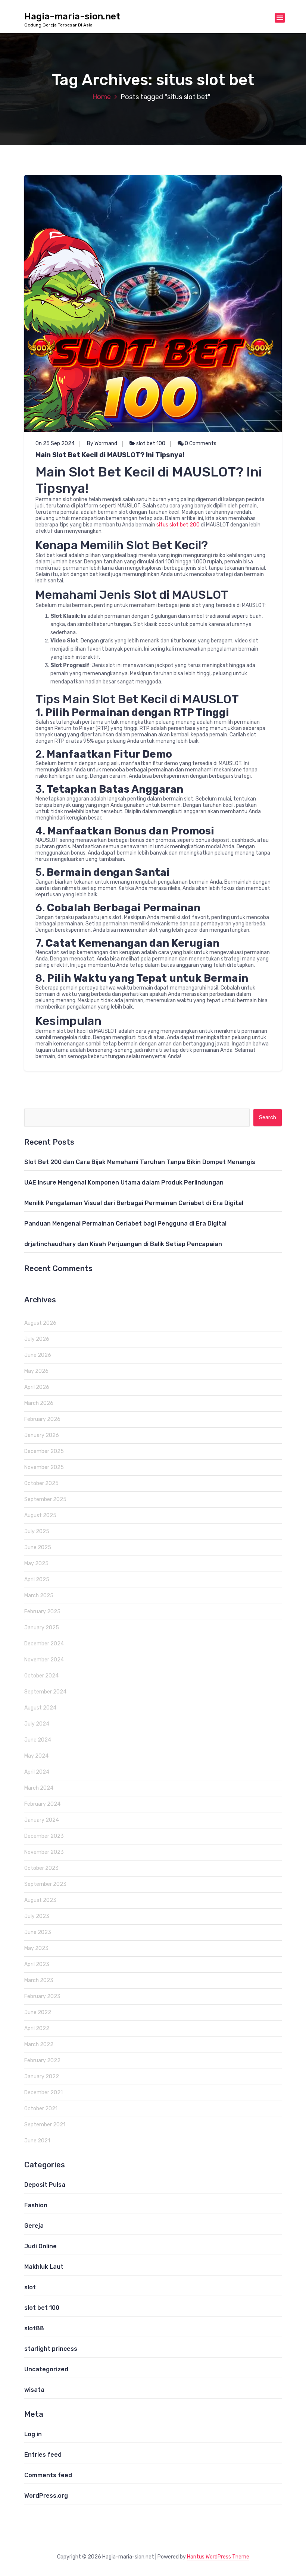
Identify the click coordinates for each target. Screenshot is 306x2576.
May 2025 (36, 1564)
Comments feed (48, 2475)
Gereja (34, 2226)
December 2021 (43, 2093)
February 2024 (42, 1804)
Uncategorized (46, 2369)
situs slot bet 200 (178, 525)
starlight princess (51, 2349)
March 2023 (39, 1980)
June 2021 (37, 2141)
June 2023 (38, 1932)
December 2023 (44, 1836)
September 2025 (45, 1499)
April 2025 (37, 1580)
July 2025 (37, 1531)
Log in (33, 2434)
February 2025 (42, 1612)
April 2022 (37, 2028)
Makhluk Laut (44, 2267)
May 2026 (36, 1371)
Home (102, 97)
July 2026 (37, 1339)
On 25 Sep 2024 (55, 444)
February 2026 (42, 1419)
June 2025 (38, 1548)
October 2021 (41, 2109)
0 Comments (200, 444)
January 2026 (42, 1435)
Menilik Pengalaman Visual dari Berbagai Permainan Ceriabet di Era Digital (134, 1203)
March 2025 (39, 1596)
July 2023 (37, 1916)
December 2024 (44, 1644)
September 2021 (45, 2125)
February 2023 (42, 1996)
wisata (34, 2390)
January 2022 (42, 2077)
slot (30, 2287)
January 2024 (42, 1820)
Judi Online (40, 2246)
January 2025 (42, 1628)
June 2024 (38, 1740)
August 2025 (40, 1515)
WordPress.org (46, 2496)
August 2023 (40, 1900)
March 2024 (39, 1788)
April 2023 (37, 1964)
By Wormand (102, 444)
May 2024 (36, 1756)
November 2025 (44, 1467)
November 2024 (44, 1660)
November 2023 (44, 1852)
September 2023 (45, 1884)
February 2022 (42, 2061)
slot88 (34, 2328)
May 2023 (36, 1948)
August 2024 (40, 1708)
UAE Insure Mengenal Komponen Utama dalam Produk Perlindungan (124, 1182)
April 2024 (37, 1772)
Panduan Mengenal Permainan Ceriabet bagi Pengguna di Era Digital (125, 1223)
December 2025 (44, 1451)
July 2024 (37, 1724)
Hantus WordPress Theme (218, 2557)
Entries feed (43, 2455)
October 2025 (41, 1483)
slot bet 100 (151, 444)
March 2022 (39, 2045)
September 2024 (45, 1692)
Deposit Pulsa (45, 2185)
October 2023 (41, 1868)
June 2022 (38, 2012)
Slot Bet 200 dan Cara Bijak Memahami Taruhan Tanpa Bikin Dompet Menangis (140, 1162)
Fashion (36, 2205)
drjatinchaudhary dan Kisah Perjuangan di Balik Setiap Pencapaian (123, 1244)
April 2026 (37, 1387)
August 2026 (40, 1323)
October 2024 (41, 1676)
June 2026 (38, 1355)
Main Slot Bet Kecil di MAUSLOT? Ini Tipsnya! (110, 455)
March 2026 (39, 1403)
